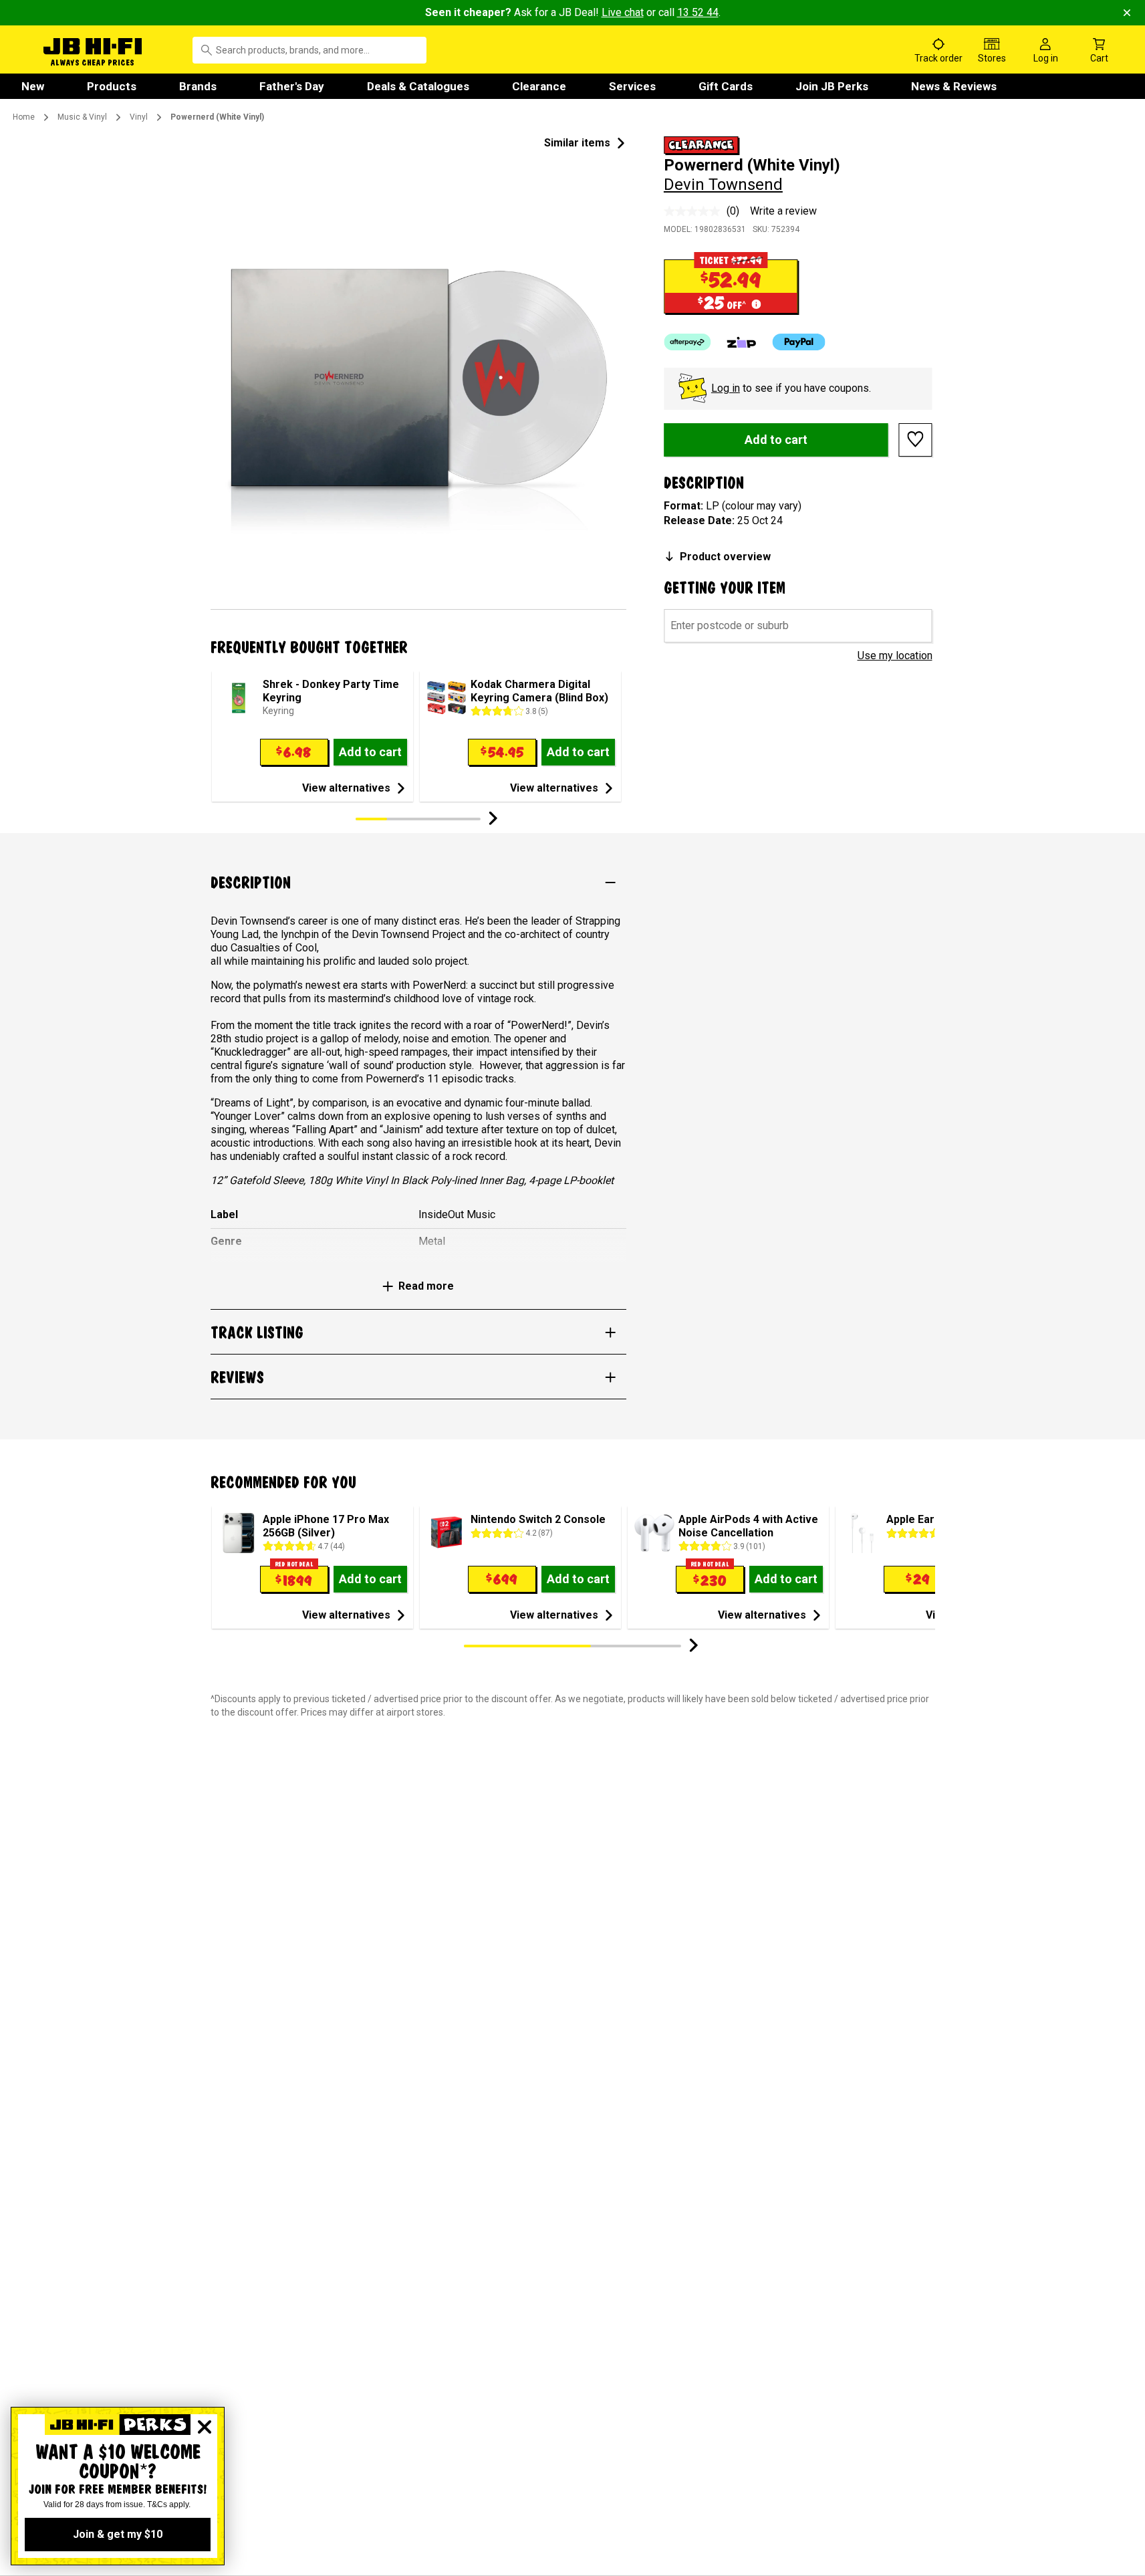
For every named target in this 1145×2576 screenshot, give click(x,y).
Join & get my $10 (118, 2534)
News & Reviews (954, 86)
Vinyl (139, 117)
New (33, 86)
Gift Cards (726, 86)
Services (632, 86)
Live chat (623, 12)
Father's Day (292, 86)
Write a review (783, 211)
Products (112, 86)
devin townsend (723, 185)
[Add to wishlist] (916, 439)
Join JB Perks (832, 86)
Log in (726, 388)
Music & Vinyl (82, 117)
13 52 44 (698, 12)
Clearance (539, 86)
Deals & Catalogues (418, 86)
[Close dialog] (205, 2427)
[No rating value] (695, 211)
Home (24, 117)
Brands (198, 86)
